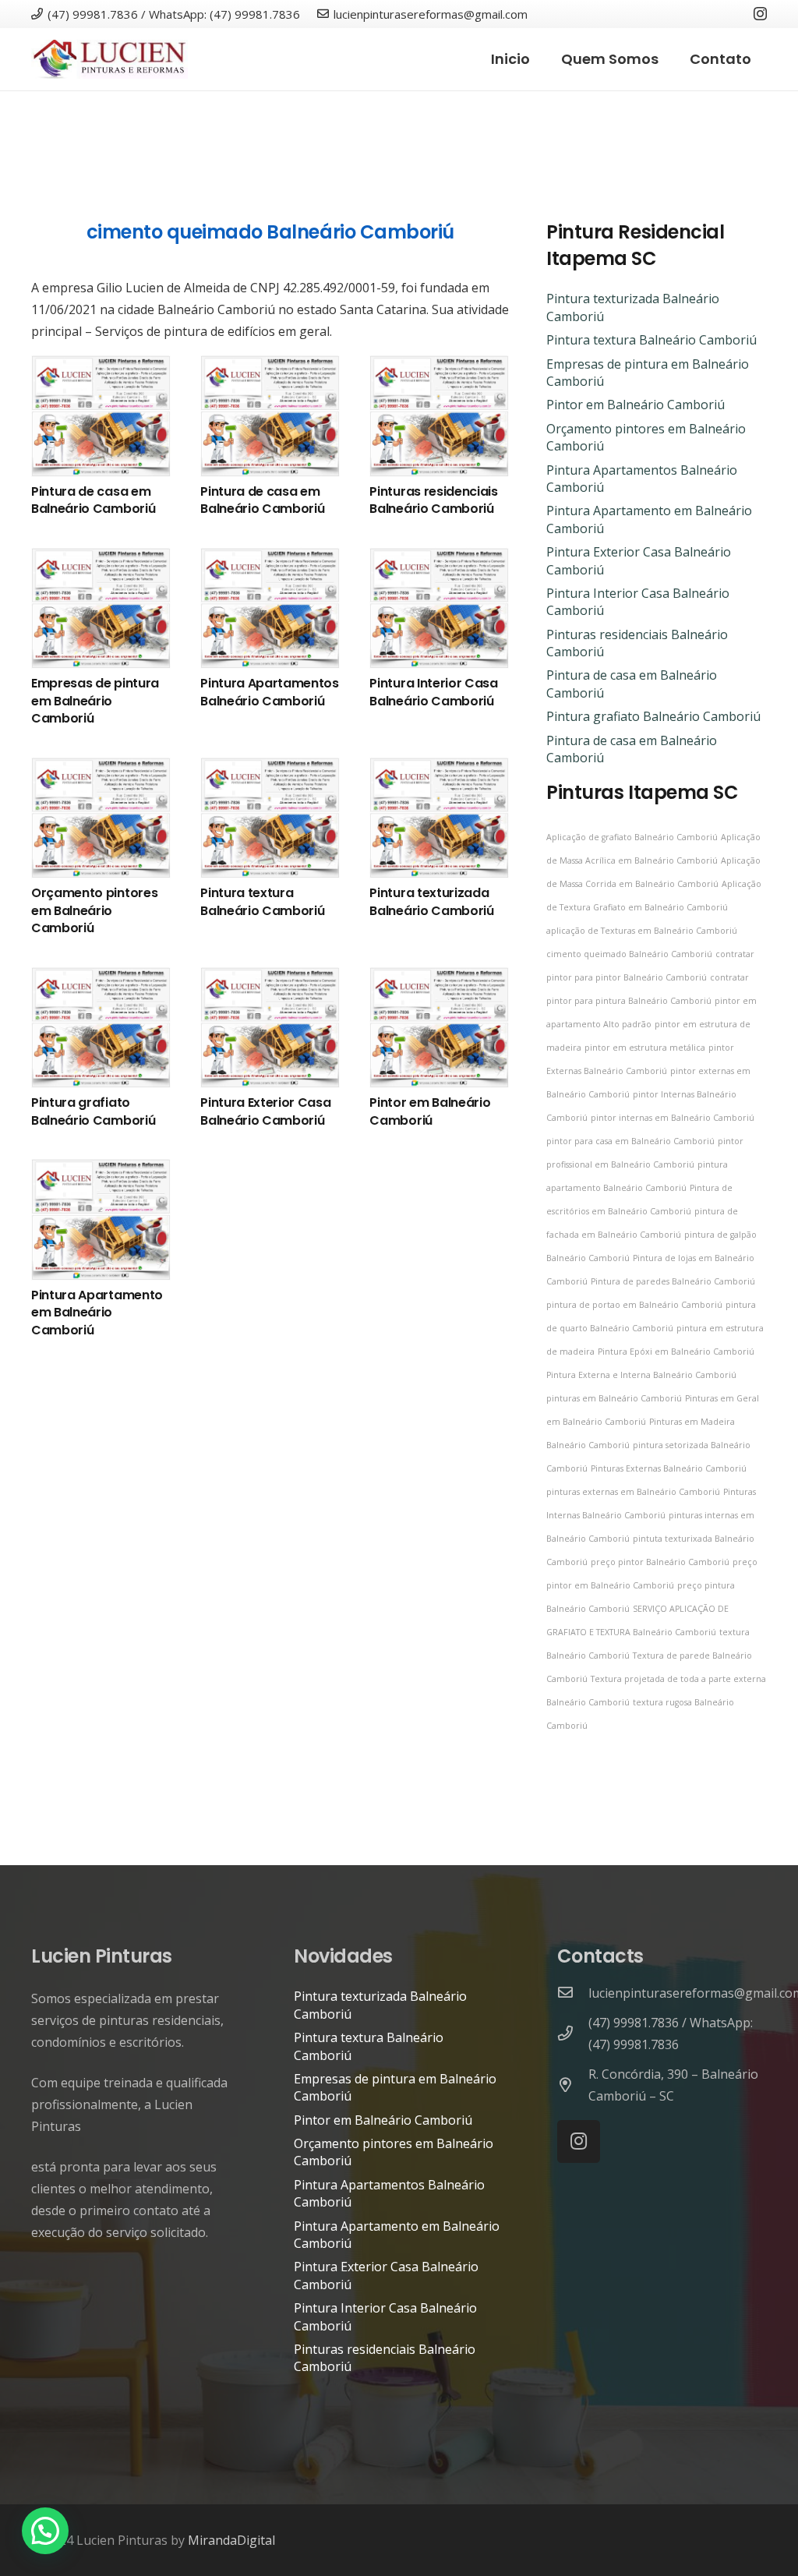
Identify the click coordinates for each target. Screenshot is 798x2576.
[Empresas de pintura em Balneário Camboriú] (101, 559)
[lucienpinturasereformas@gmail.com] (573, 1993)
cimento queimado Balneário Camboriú (270, 232)
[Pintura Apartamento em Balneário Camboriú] (101, 1170)
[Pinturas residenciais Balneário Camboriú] (439, 366)
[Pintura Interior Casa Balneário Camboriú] (439, 559)
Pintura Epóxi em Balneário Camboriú (676, 1352)
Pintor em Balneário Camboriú (430, 1111)
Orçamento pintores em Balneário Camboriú (94, 910)
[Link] (109, 59)
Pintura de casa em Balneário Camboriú (93, 500)
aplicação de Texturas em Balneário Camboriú (642, 931)
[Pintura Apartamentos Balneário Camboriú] (270, 559)
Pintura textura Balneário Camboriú (262, 901)
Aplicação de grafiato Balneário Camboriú (632, 837)
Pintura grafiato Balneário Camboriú (93, 1111)
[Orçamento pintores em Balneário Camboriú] (101, 769)
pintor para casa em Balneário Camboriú (630, 1141)
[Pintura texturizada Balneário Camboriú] (439, 769)
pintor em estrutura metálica (645, 1048)
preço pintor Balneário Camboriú (660, 1562)
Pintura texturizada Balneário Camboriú (431, 901)
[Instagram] (760, 14)
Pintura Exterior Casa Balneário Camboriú (265, 1111)
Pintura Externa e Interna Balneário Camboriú (641, 1375)
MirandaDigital (231, 2540)
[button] (45, 2531)
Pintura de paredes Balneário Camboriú (673, 1281)
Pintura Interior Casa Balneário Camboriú (433, 692)
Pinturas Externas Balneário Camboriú (669, 1468)
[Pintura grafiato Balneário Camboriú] (101, 978)
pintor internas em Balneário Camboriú (673, 1118)
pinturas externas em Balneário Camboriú (633, 1492)
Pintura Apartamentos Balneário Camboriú (270, 692)
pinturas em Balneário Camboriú (614, 1398)
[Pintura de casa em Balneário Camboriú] (101, 366)
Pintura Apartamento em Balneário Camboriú (97, 1313)
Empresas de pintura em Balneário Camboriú (95, 701)
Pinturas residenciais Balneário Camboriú (433, 500)
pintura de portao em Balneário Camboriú (634, 1305)
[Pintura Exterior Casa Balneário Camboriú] (270, 978)
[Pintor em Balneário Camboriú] (439, 978)
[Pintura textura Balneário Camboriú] (270, 769)
